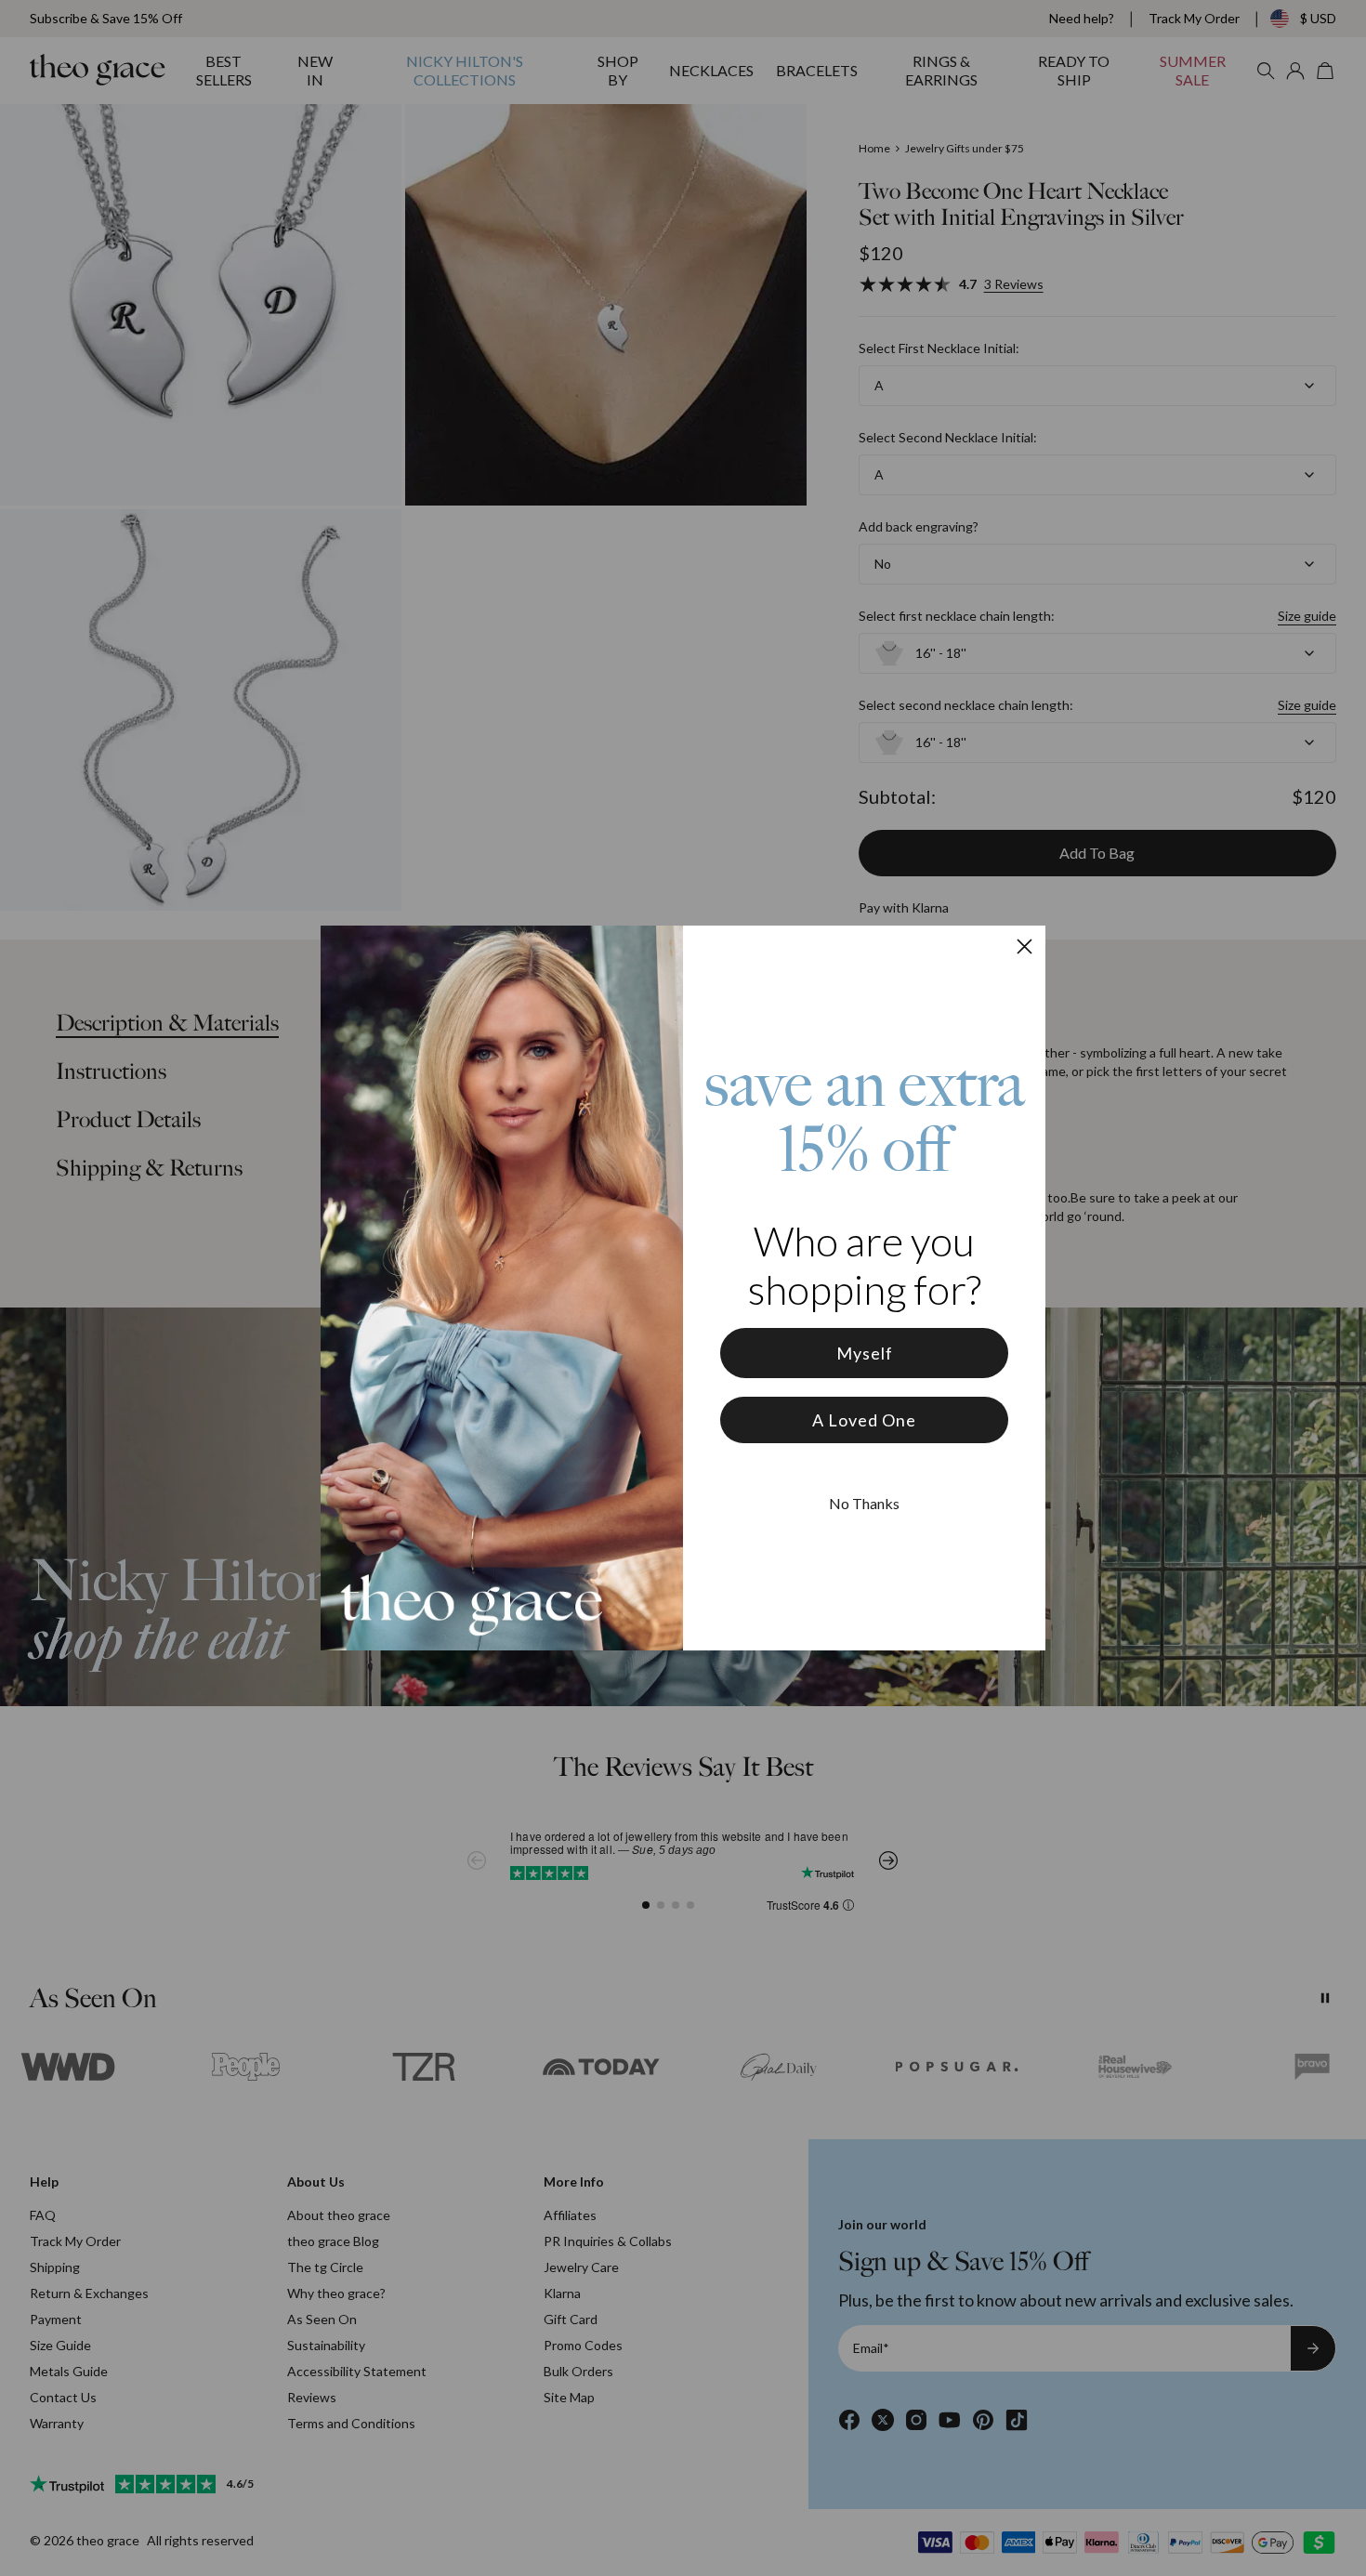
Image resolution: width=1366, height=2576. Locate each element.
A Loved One (864, 1420)
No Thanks (864, 1503)
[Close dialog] (1024, 946)
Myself (865, 1353)
